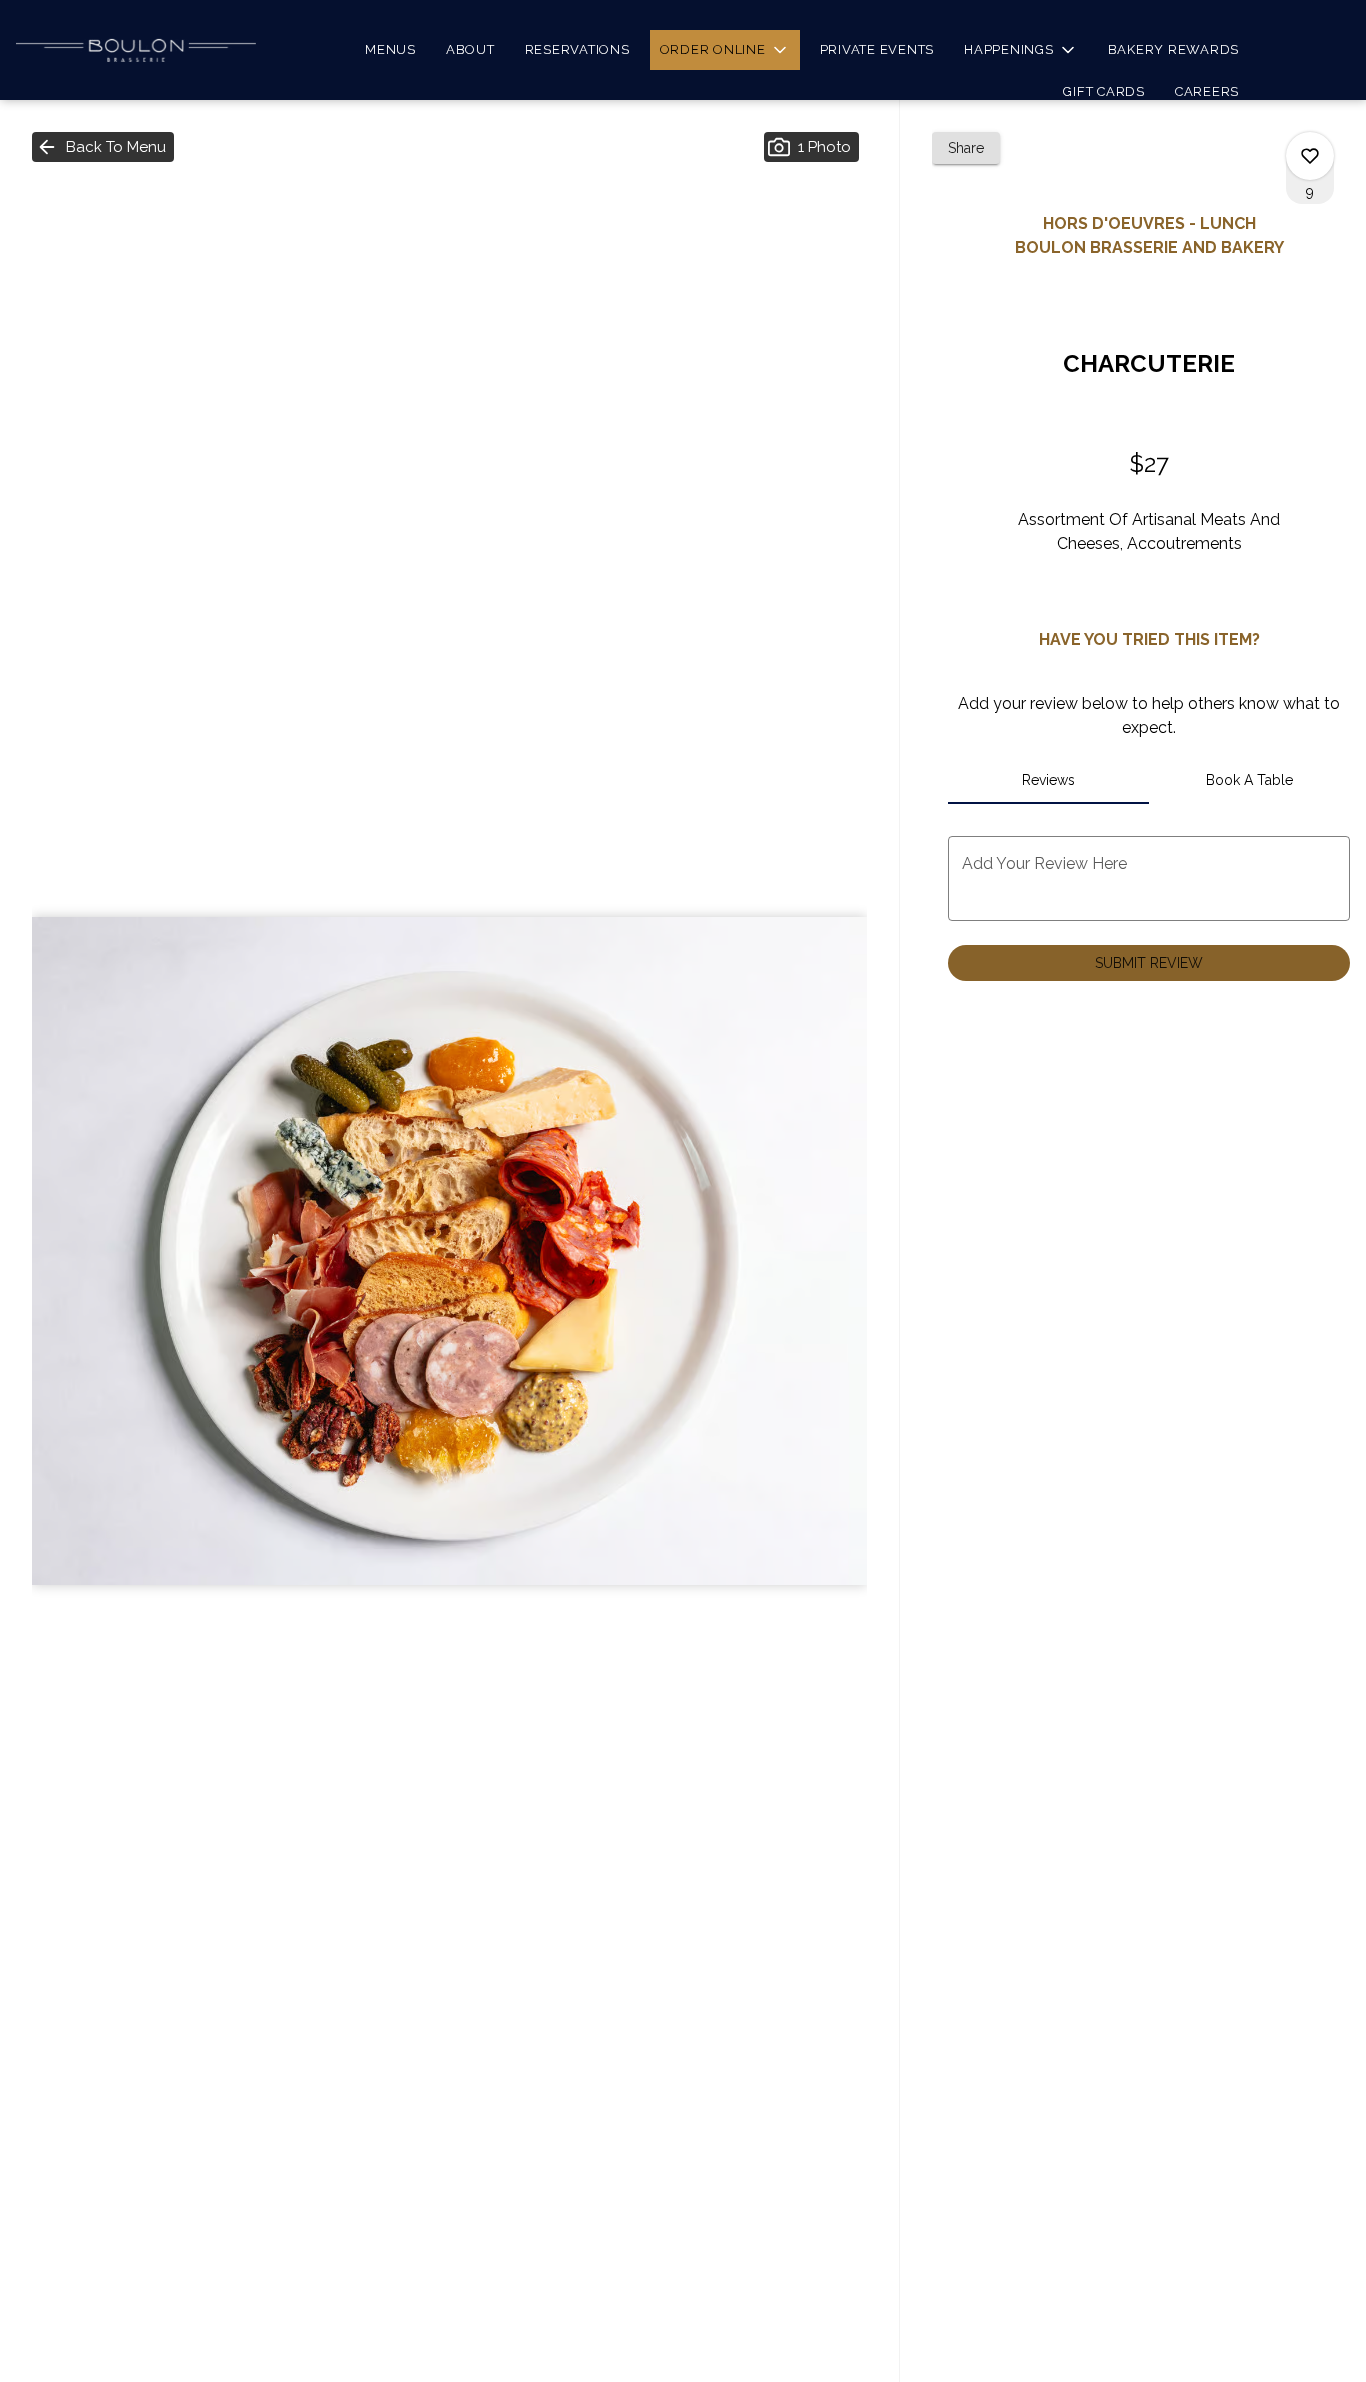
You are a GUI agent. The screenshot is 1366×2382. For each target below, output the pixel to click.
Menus (390, 49)
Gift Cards (1104, 91)
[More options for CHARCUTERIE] (1310, 156)
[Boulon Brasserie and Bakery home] (136, 50)
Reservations (577, 49)
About (470, 49)
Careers (1207, 91)
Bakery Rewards (1174, 49)
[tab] (1048, 780)
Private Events (877, 49)
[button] (725, 50)
